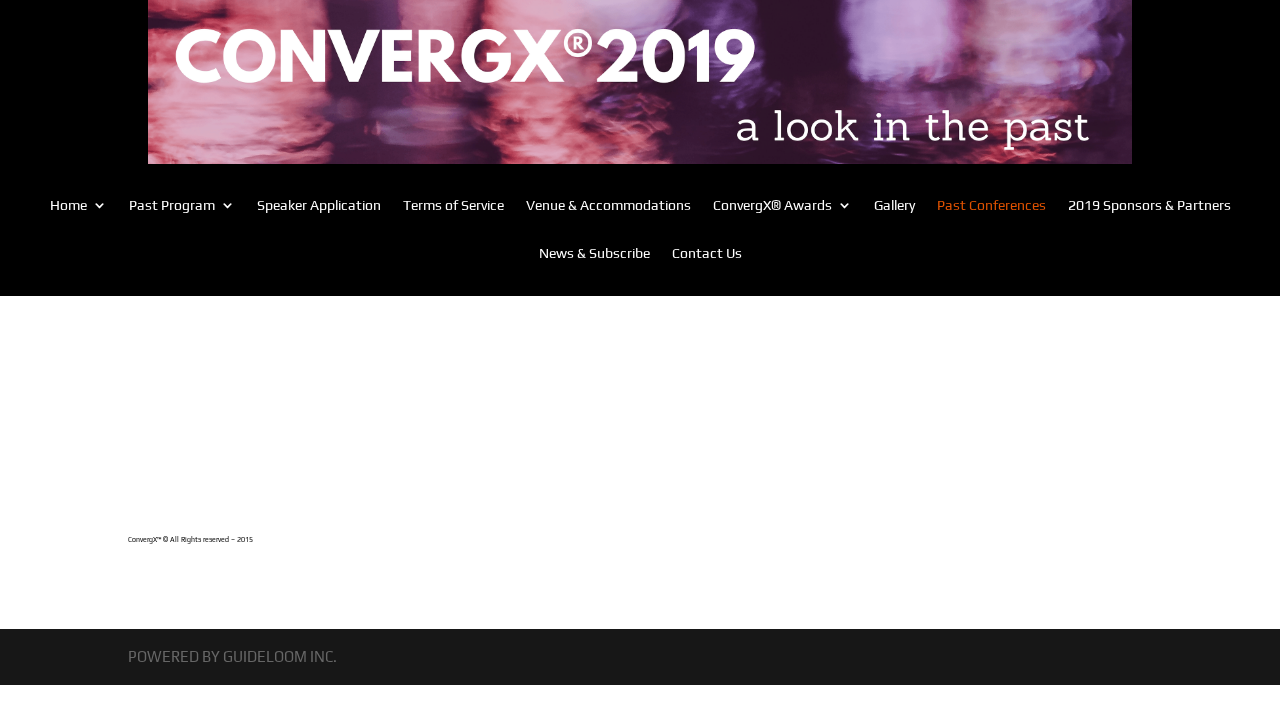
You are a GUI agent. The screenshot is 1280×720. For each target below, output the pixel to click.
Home (68, 205)
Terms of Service (453, 205)
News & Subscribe (594, 253)
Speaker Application (319, 205)
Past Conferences (991, 205)
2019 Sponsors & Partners (1149, 205)
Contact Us (707, 253)
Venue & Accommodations (608, 205)
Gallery (894, 205)
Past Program (172, 205)
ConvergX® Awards (772, 205)
